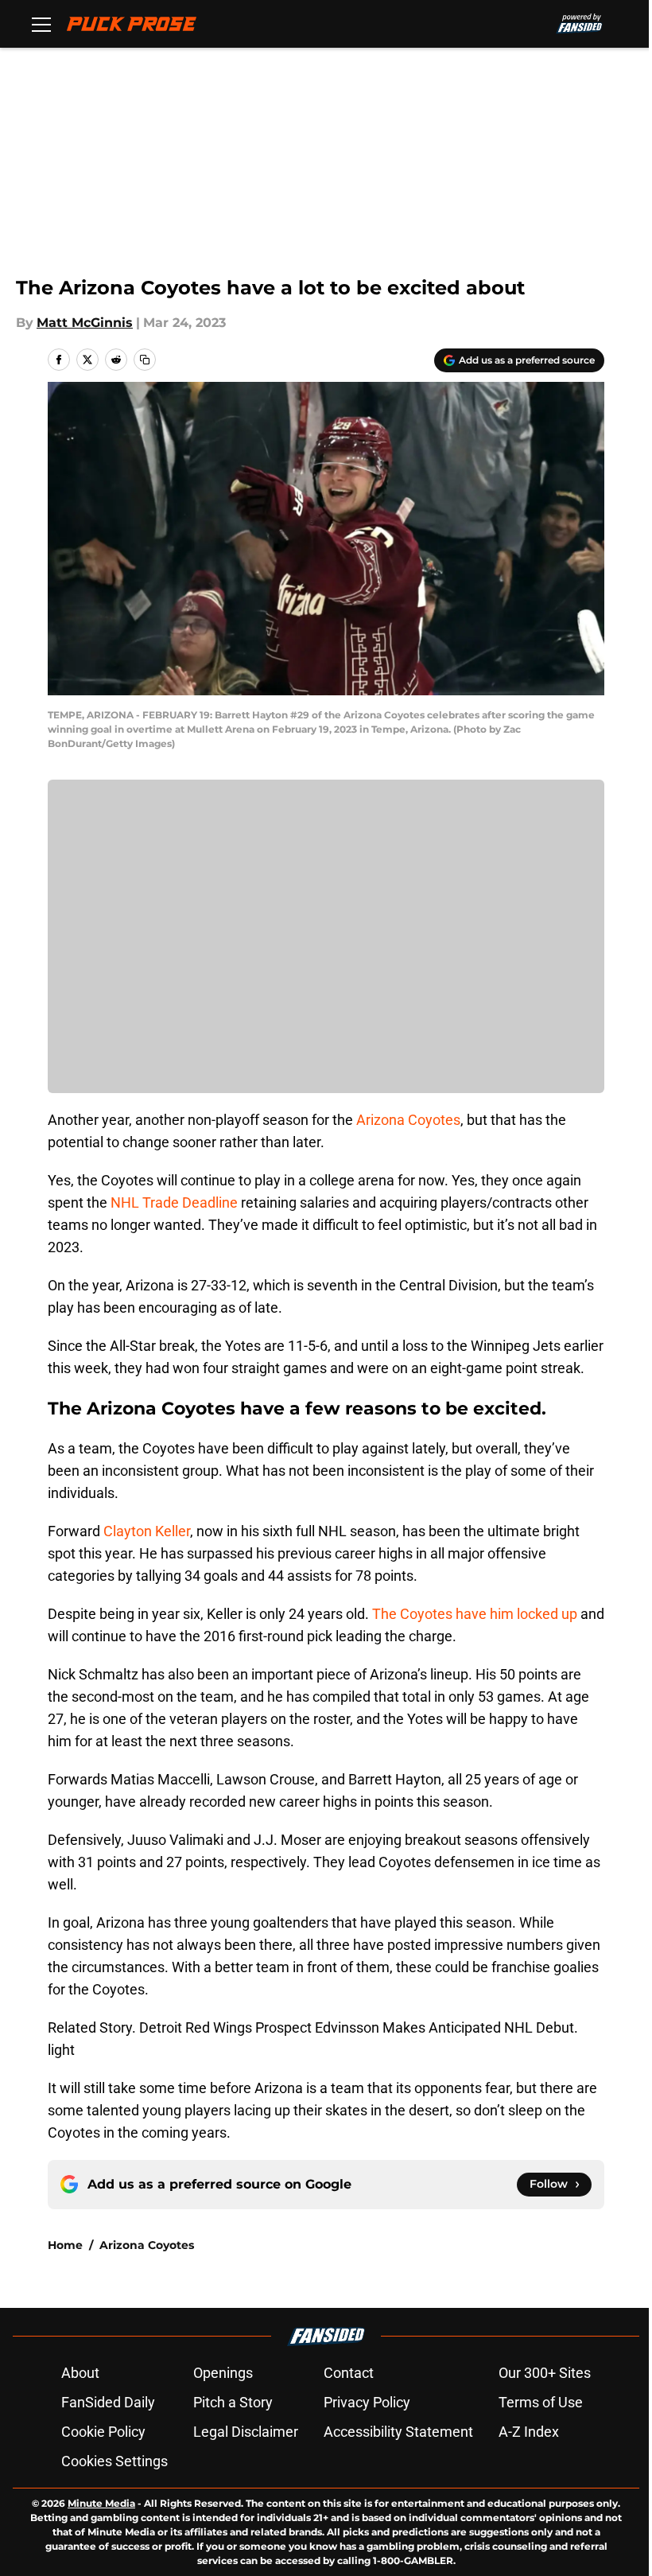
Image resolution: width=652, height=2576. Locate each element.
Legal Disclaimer (246, 2432)
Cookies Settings (114, 2461)
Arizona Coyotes (408, 1120)
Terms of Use (541, 2402)
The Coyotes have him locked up (475, 1614)
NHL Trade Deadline (174, 1202)
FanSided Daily (108, 2402)
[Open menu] (41, 24)
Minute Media (101, 2503)
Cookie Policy (103, 2432)
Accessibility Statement (398, 2432)
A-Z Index (529, 2432)
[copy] (145, 360)
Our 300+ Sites (545, 2373)
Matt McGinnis (85, 323)
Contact (349, 2373)
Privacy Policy (367, 2402)
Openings (223, 2373)
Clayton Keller (147, 1531)
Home (65, 2245)
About (80, 2373)
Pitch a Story (233, 2402)
